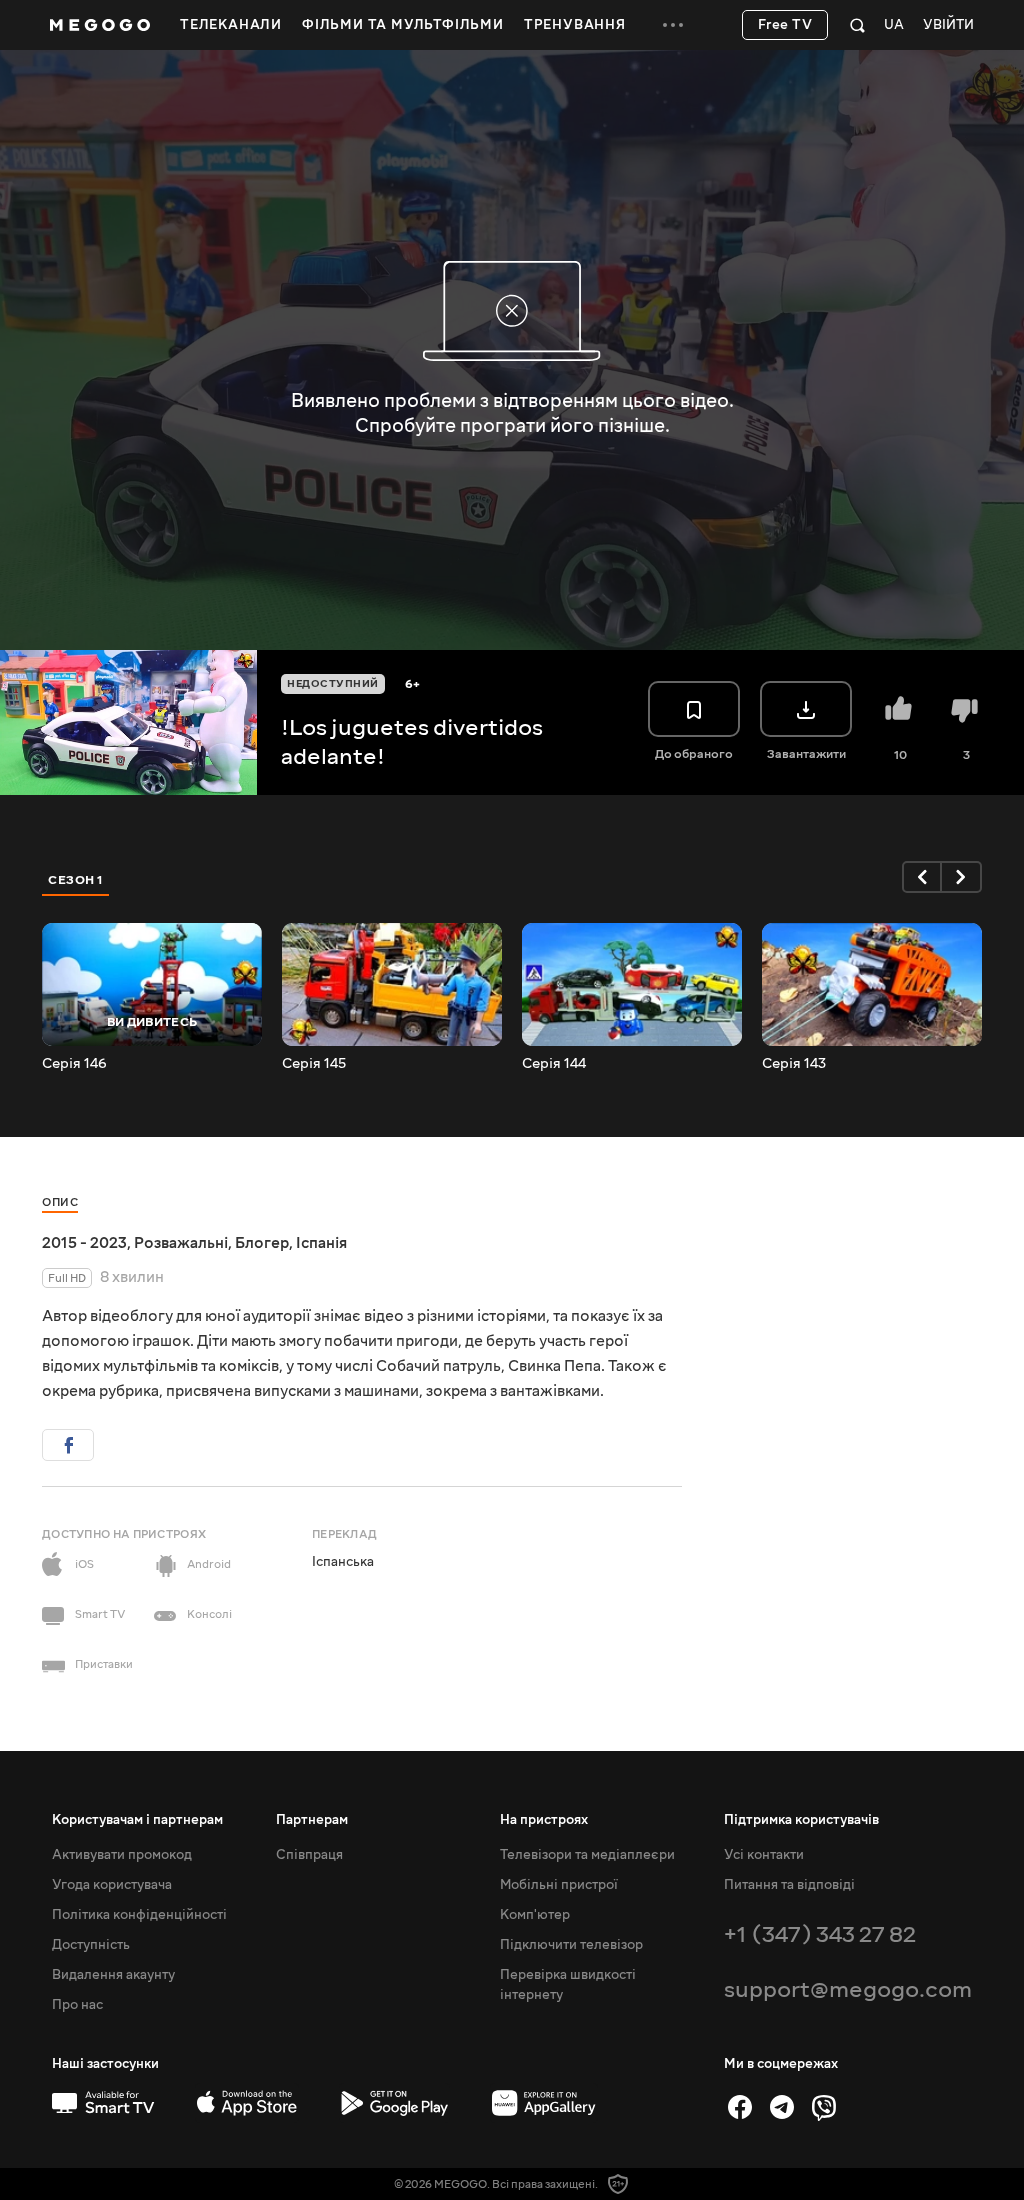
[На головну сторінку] (100, 25)
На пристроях (544, 1820)
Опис (60, 1202)
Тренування (575, 25)
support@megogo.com (848, 1989)
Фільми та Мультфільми (403, 25)
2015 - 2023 (84, 1243)
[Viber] (824, 2107)
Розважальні (181, 1243)
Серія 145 (314, 1064)
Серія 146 (74, 1064)
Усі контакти (764, 1855)
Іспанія (321, 1243)
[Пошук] (857, 25)
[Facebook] (740, 2107)
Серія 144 (554, 1064)
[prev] (922, 877)
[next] (962, 877)
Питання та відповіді (789, 1885)
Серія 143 (794, 1064)
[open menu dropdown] (673, 25)
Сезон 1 (76, 880)
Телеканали (231, 25)
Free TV (785, 25)
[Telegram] (782, 2107)
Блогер (262, 1243)
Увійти (948, 25)
